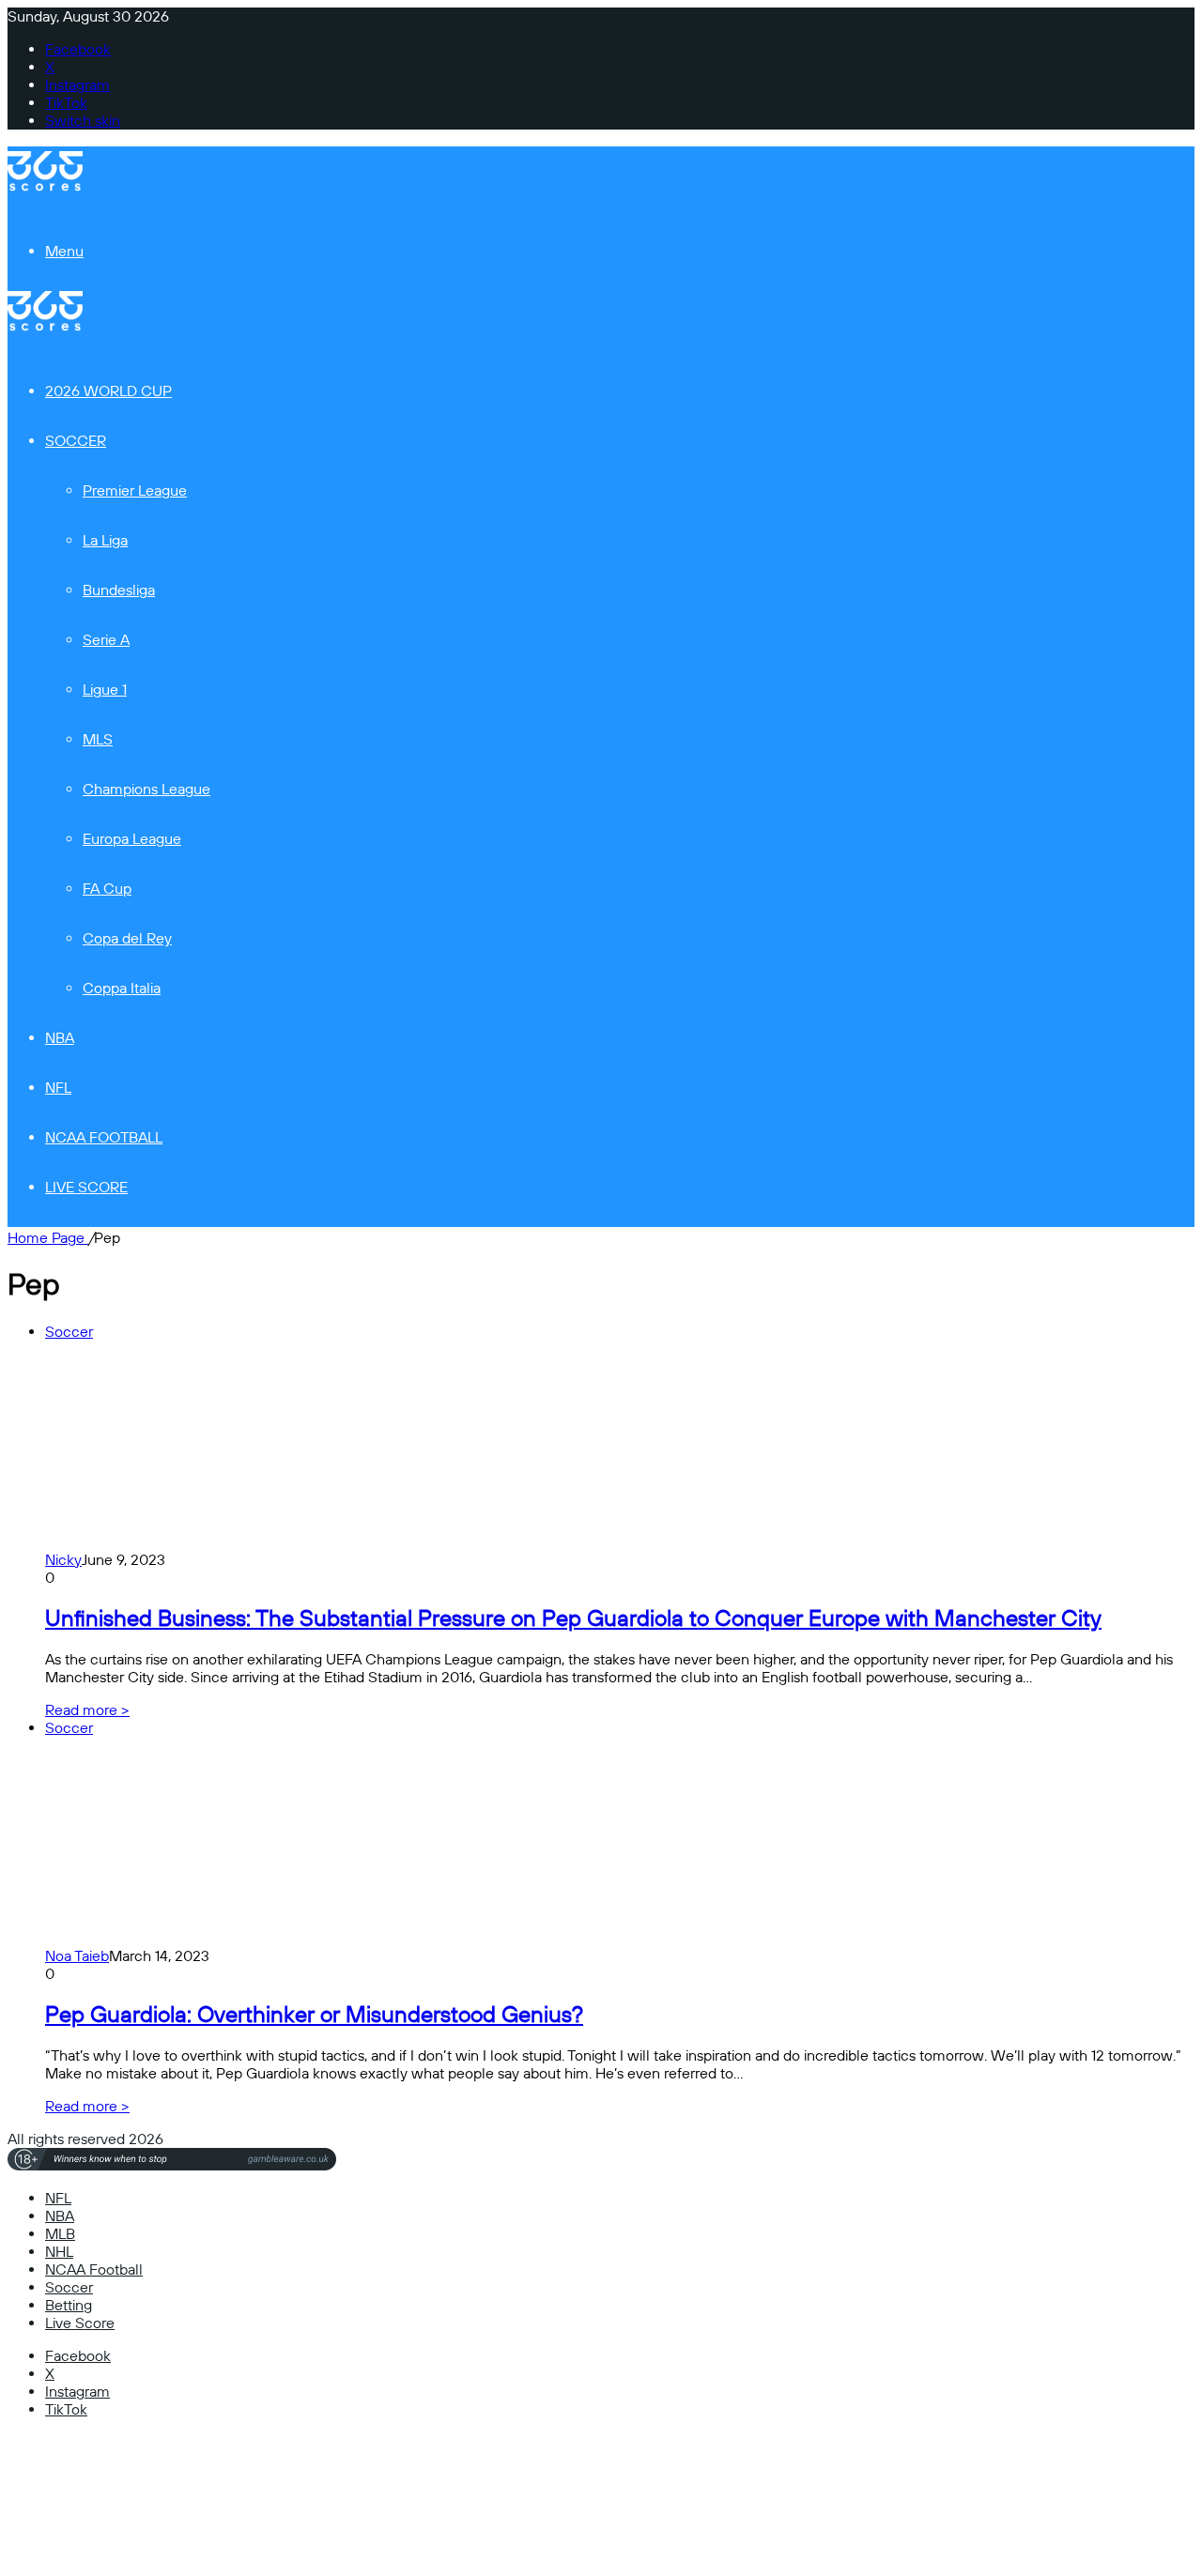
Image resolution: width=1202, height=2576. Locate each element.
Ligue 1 (105, 690)
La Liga (105, 540)
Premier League (135, 491)
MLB (60, 2234)
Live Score (86, 1187)
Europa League (132, 839)
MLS (98, 739)
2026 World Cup (108, 391)
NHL (59, 2252)
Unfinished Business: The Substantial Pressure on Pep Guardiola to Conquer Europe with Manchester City (573, 1618)
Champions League (146, 789)
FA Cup (107, 889)
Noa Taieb (77, 1956)
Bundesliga (119, 590)
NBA (60, 1038)
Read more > (87, 1710)
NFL (58, 1088)
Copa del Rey (127, 938)
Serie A (106, 640)
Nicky (63, 1560)
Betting (69, 2305)
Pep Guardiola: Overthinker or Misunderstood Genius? (314, 2015)
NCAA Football (104, 1137)
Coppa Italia (122, 988)
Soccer (76, 441)
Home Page (48, 1238)
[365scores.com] (45, 186)
